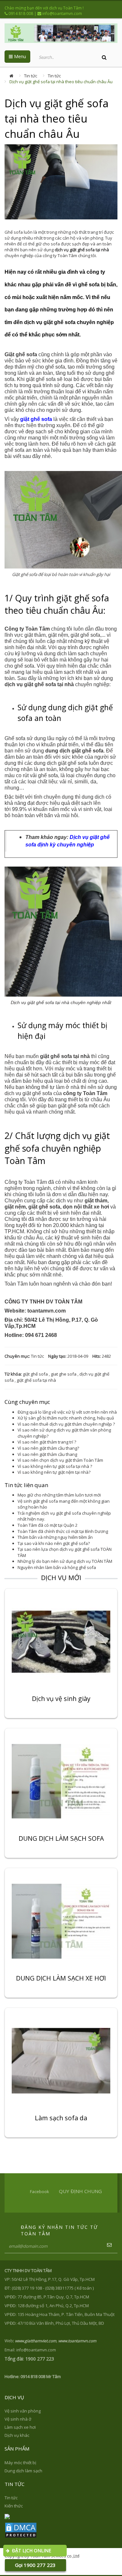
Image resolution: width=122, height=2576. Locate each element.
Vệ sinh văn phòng (23, 2411)
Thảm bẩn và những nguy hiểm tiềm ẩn (55, 1537)
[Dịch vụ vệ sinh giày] (61, 1641)
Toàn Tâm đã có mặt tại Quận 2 (47, 1525)
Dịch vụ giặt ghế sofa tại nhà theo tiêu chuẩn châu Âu (61, 82)
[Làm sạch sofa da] (61, 2060)
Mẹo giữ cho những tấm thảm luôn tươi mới (59, 1495)
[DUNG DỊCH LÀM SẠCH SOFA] (61, 1781)
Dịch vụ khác (17, 2435)
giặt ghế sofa (35, 1374)
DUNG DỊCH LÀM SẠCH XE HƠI (61, 1979)
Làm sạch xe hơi (20, 2427)
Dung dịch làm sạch (23, 2471)
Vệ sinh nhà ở (18, 2419)
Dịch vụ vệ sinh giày (61, 1699)
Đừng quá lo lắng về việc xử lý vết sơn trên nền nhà (67, 1412)
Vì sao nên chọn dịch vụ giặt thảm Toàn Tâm (60, 1460)
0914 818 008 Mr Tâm (41, 2376)
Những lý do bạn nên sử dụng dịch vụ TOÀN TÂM (65, 1561)
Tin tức (31, 76)
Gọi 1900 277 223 (35, 2565)
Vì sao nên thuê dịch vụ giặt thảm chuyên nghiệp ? (66, 1424)
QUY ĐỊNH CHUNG (80, 2191)
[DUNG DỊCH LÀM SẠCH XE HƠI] (61, 1921)
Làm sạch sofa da (61, 2119)
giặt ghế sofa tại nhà (36, 1380)
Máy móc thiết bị (20, 2463)
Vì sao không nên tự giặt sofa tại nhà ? (55, 1466)
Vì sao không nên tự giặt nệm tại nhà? (54, 1472)
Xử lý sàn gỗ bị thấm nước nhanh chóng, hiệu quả (66, 1418)
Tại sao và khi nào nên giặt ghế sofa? (54, 1543)
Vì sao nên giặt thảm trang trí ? (47, 1442)
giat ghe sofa (64, 1374)
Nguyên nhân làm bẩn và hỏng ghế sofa (57, 1567)
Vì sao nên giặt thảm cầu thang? (48, 1448)
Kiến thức (14, 2506)
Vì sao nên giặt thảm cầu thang (47, 1454)
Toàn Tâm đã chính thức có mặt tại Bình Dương (63, 1531)
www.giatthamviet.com (36, 2341)
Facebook (40, 2191)
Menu (19, 56)
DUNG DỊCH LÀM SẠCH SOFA (61, 1839)
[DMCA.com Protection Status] (21, 2530)
